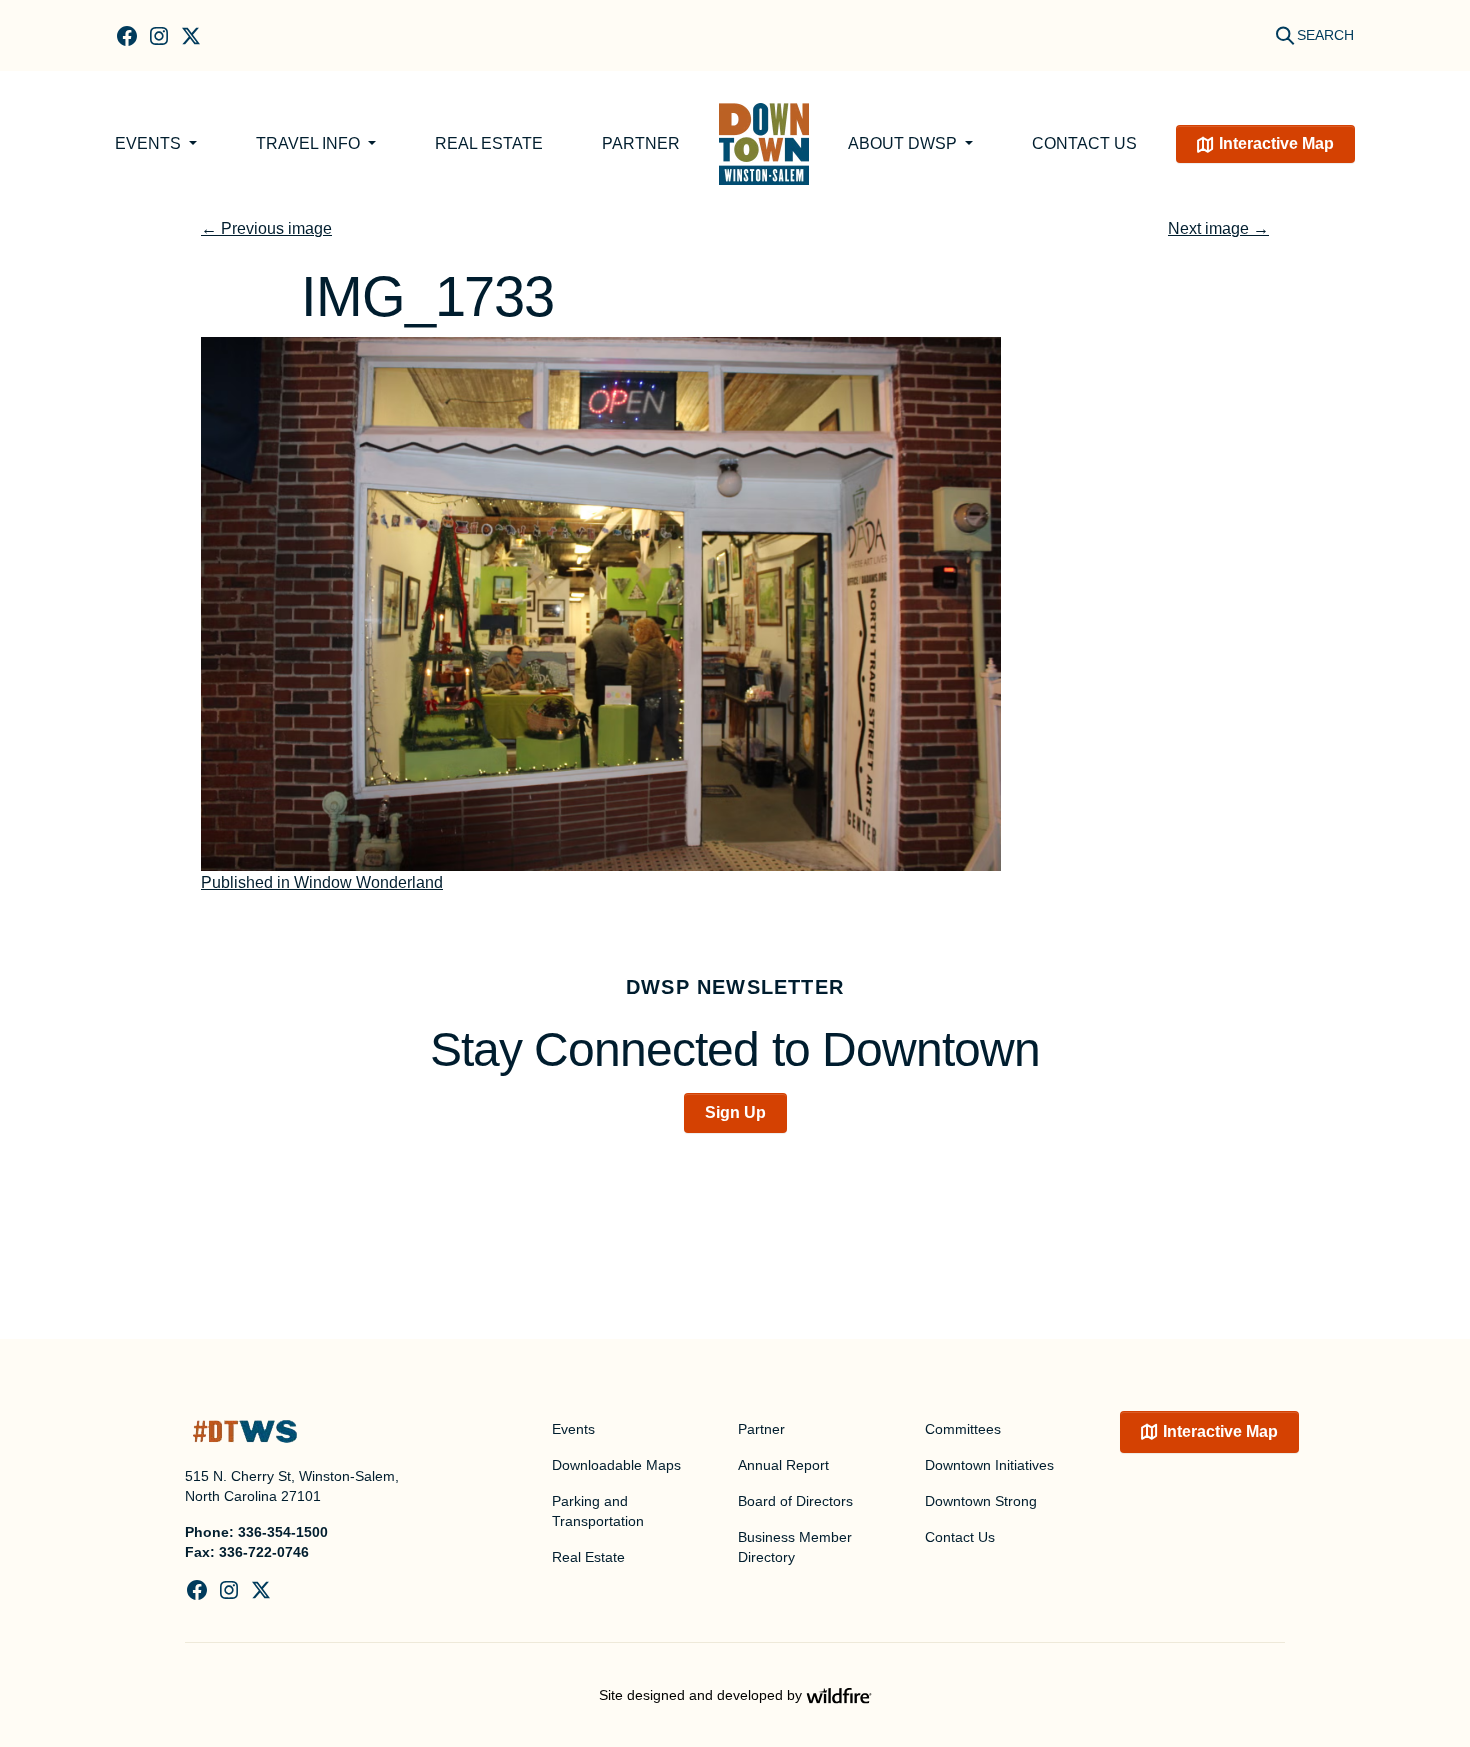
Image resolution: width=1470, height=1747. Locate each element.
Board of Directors (795, 1501)
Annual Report (783, 1465)
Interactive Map (1276, 143)
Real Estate (489, 143)
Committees (963, 1429)
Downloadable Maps (616, 1465)
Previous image (266, 228)
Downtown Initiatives (989, 1465)
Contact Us (1084, 143)
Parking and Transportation (598, 1511)
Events (150, 143)
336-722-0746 (264, 1552)
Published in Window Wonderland (322, 882)
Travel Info (310, 143)
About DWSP (904, 143)
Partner (641, 143)
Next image (1218, 228)
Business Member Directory (795, 1547)
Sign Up (735, 1112)
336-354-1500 (283, 1532)
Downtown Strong (981, 1501)
